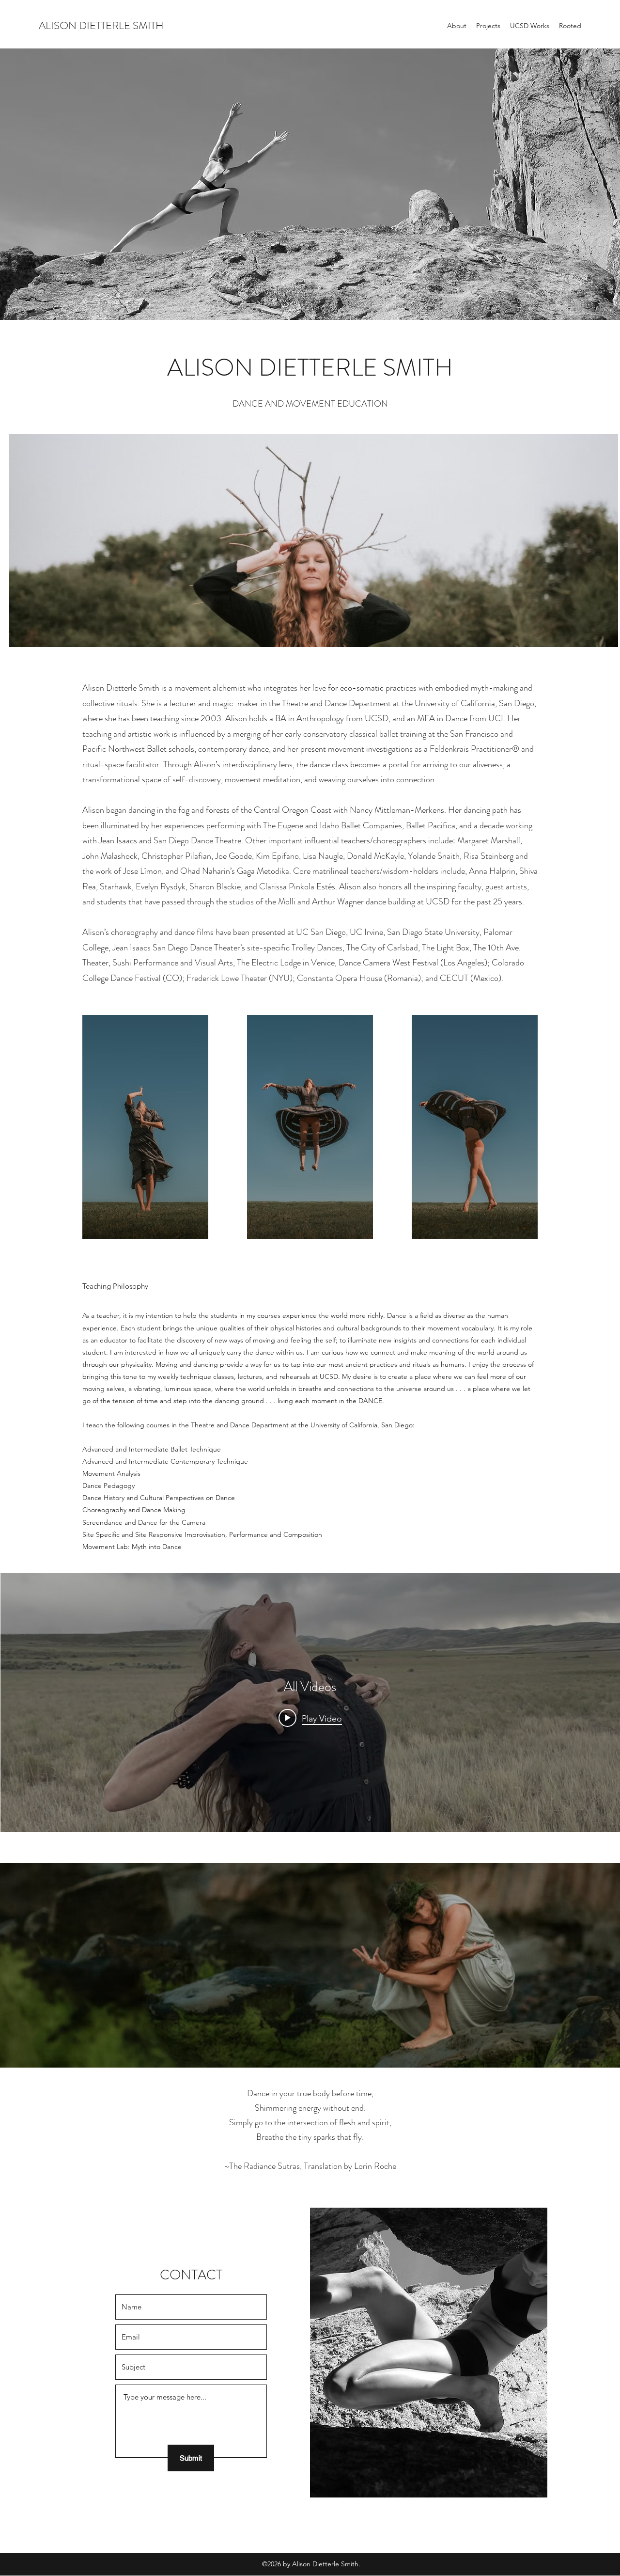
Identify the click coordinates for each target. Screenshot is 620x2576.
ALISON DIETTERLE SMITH (101, 25)
